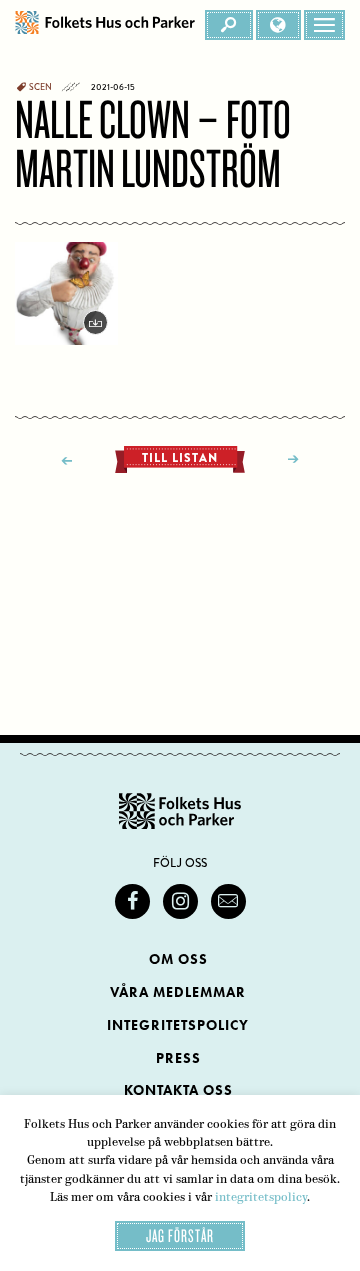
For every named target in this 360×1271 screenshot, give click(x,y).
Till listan (180, 458)
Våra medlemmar (178, 992)
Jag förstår (180, 1235)
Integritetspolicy (178, 1025)
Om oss (178, 959)
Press (178, 1058)
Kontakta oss (178, 1090)
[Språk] (278, 25)
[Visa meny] (324, 25)
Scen (40, 87)
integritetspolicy (261, 1197)
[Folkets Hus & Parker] (105, 25)
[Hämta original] (66, 293)
